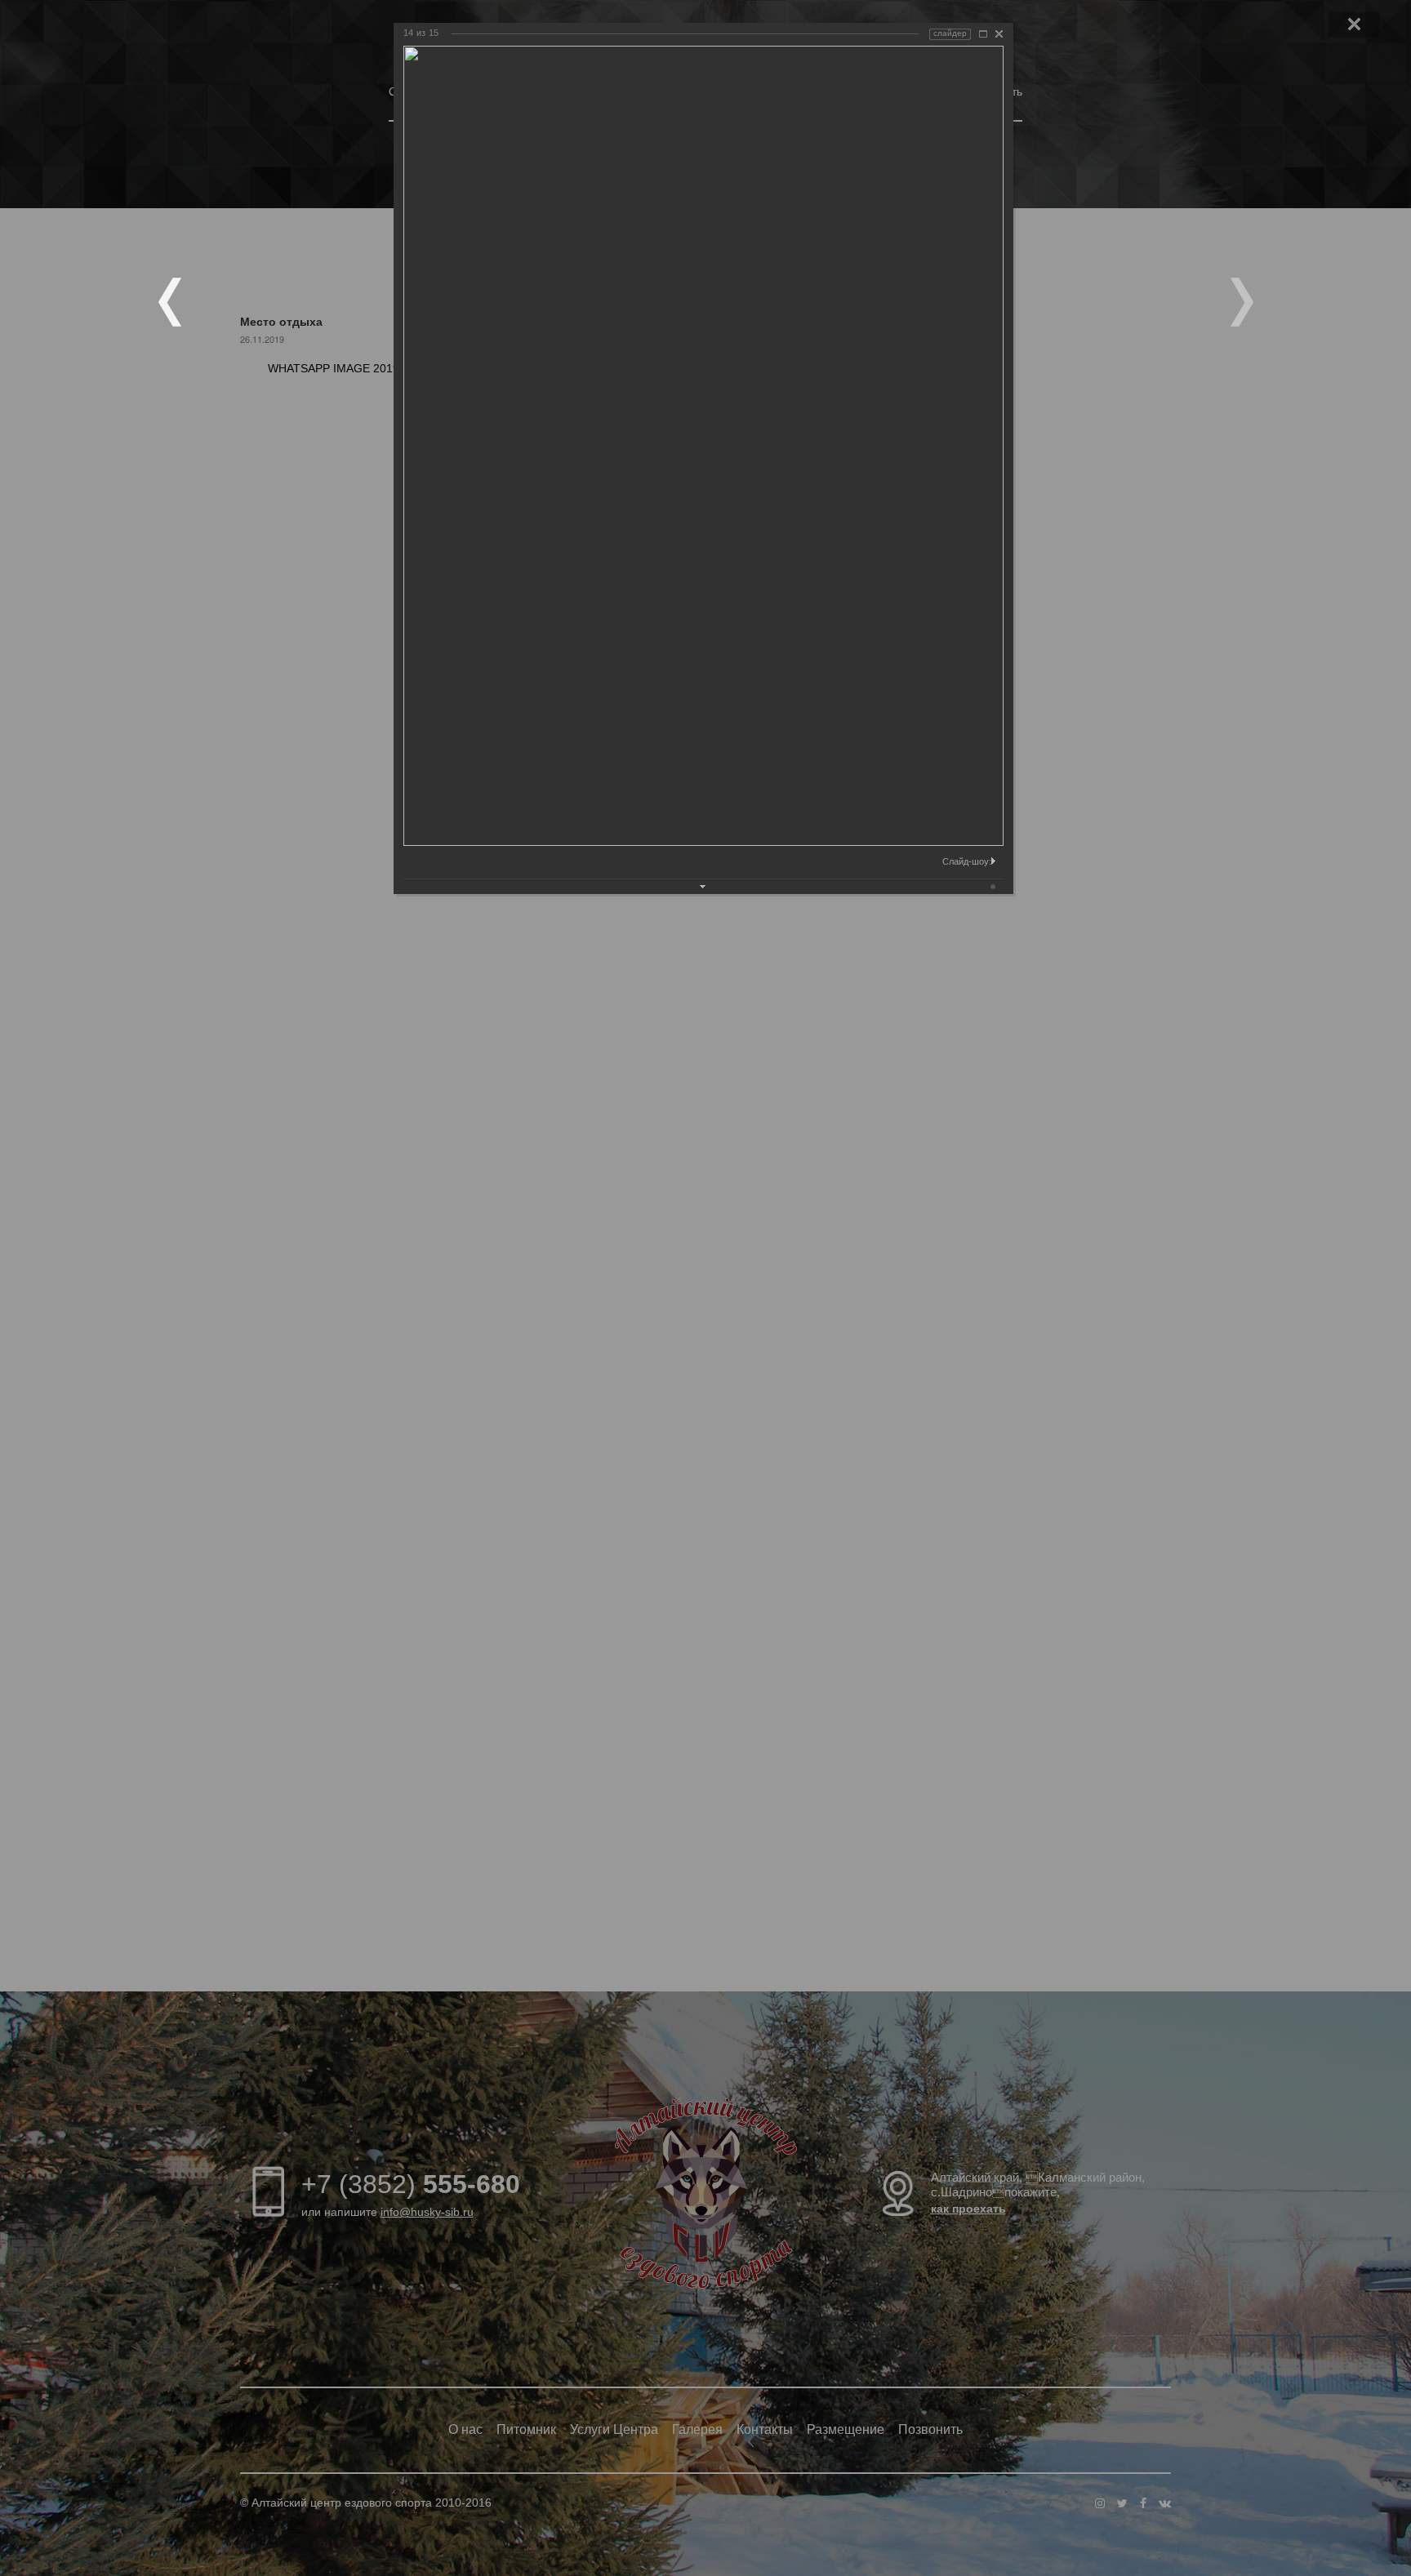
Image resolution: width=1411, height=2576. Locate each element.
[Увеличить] (983, 34)
